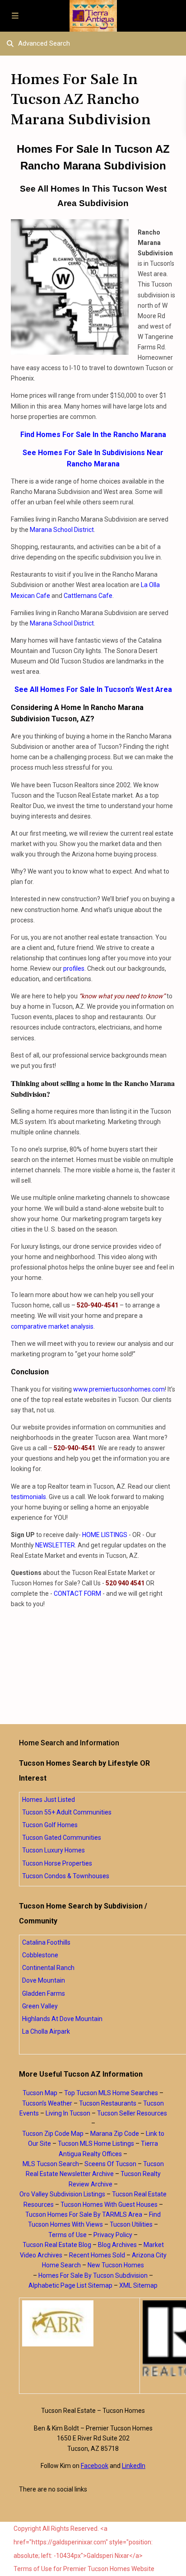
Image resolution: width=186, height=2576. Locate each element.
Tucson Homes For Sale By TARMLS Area (84, 2214)
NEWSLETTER (55, 1545)
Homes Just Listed (49, 1800)
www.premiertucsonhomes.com (119, 1389)
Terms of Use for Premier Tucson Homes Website (84, 2569)
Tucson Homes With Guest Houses (109, 2205)
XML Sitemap (138, 2285)
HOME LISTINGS (105, 1535)
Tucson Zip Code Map (53, 2134)
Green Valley (40, 2006)
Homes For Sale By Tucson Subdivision (93, 2275)
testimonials (28, 1497)
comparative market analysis (52, 1326)
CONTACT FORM (77, 1594)
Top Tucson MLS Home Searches (111, 2093)
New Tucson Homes (116, 2265)
